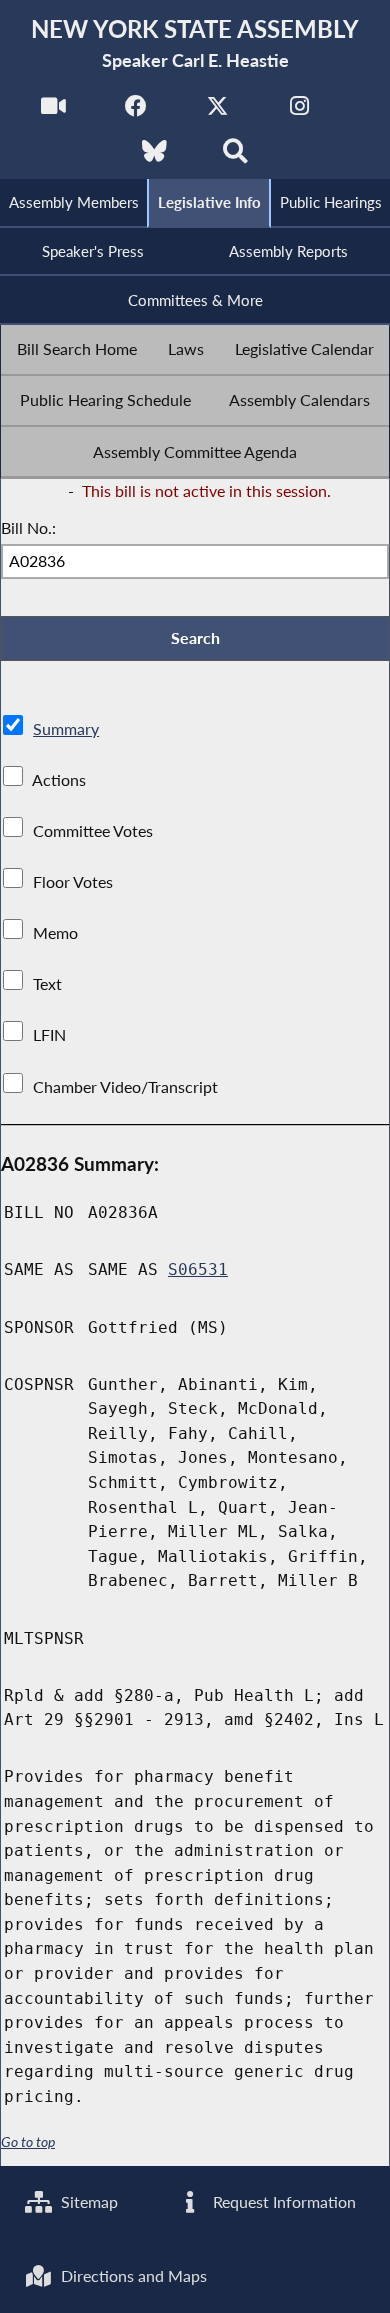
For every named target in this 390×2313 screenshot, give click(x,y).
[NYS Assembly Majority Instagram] (299, 111)
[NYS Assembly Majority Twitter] (217, 111)
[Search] (235, 156)
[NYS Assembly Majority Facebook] (135, 111)
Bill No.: (28, 527)
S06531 (198, 1269)
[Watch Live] (53, 111)
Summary (66, 728)
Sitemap (87, 2201)
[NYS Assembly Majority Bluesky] (154, 156)
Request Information (282, 2201)
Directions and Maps (132, 2275)
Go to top (28, 2142)
